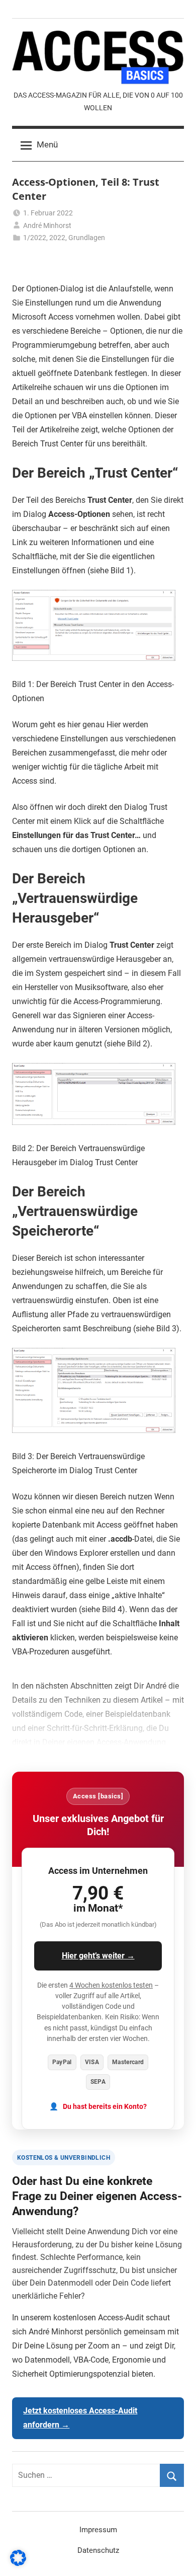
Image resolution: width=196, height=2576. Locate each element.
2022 (57, 238)
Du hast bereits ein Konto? (105, 2107)
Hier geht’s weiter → (98, 1956)
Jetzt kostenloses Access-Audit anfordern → (80, 2418)
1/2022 (35, 238)
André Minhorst (47, 225)
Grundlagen (87, 238)
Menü (47, 144)
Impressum (98, 2530)
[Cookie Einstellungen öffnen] (18, 2563)
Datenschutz (98, 2550)
